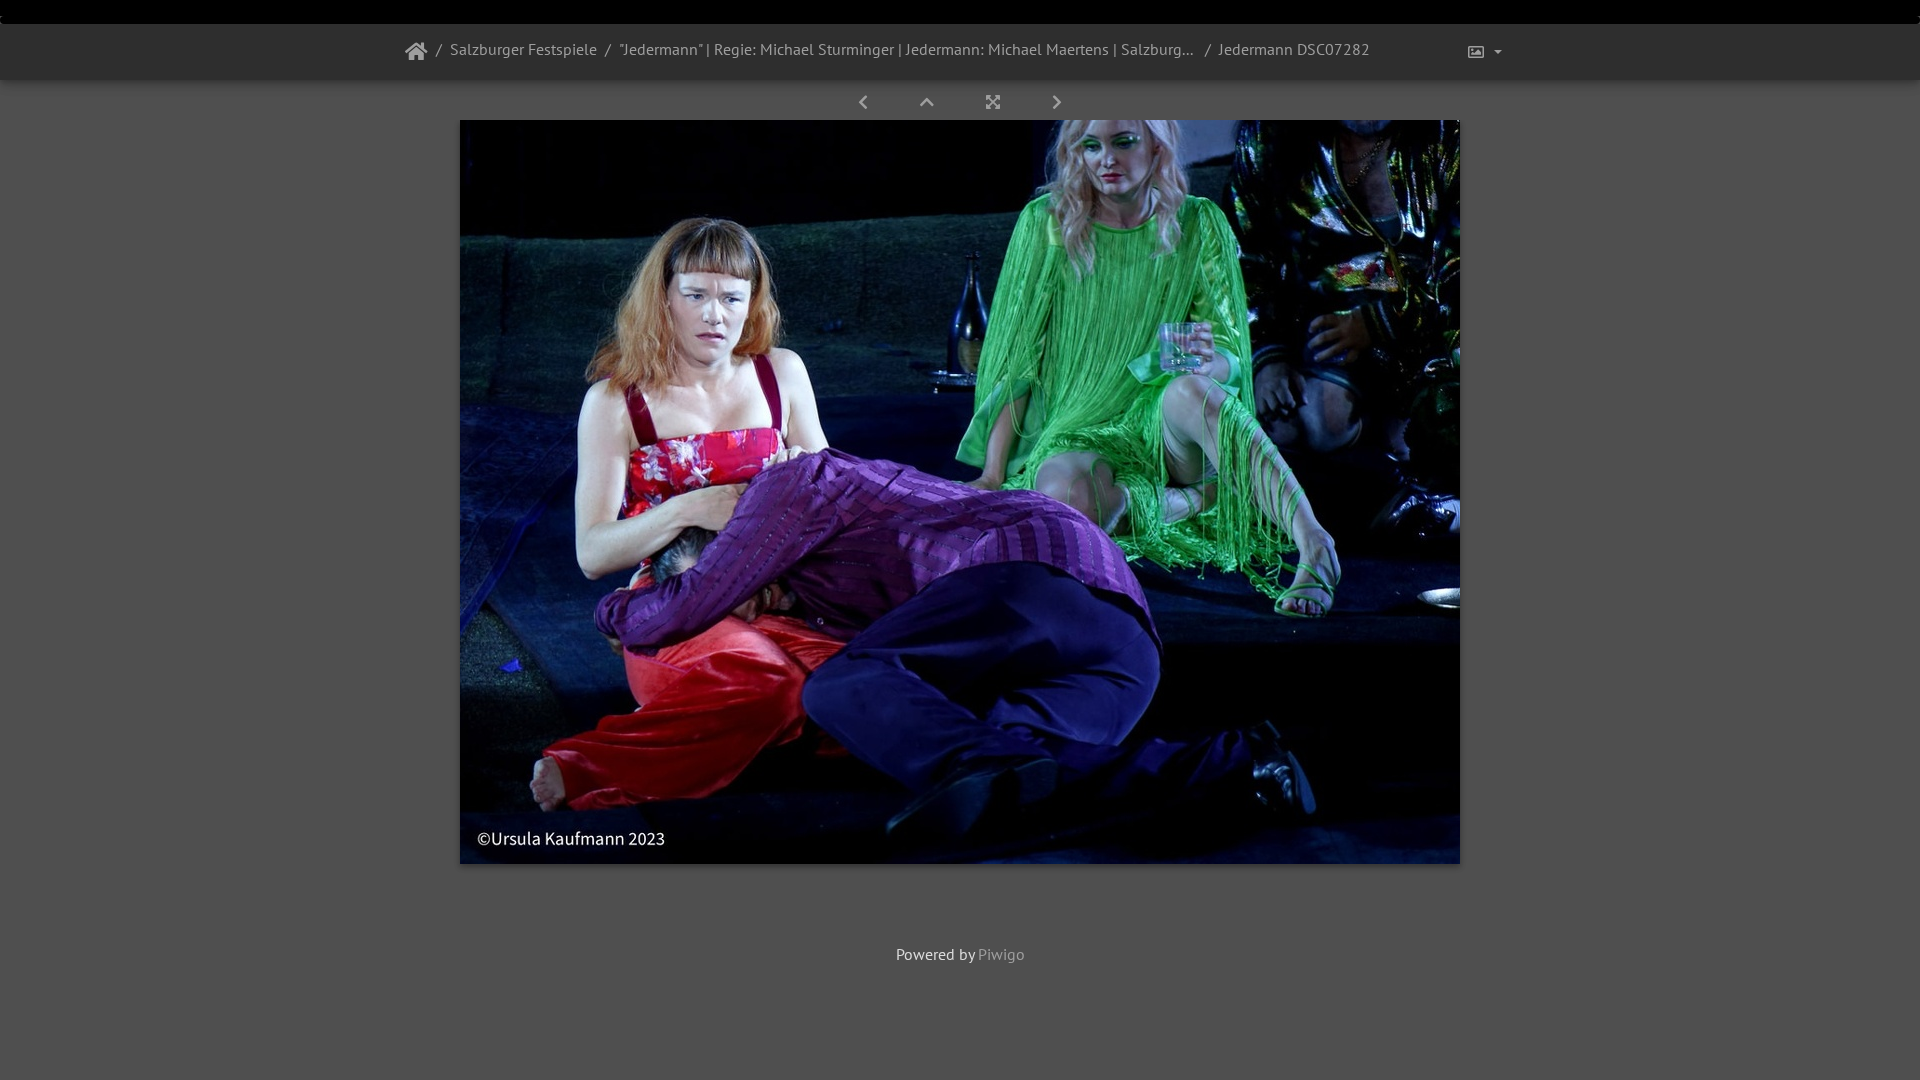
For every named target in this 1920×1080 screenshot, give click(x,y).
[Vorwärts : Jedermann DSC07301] (1057, 102)
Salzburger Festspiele (523, 49)
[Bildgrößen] (1484, 52)
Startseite (416, 52)
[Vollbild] (995, 102)
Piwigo (1001, 954)
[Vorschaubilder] (929, 102)
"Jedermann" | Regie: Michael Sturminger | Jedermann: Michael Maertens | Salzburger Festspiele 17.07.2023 (908, 49)
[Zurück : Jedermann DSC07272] (865, 102)
